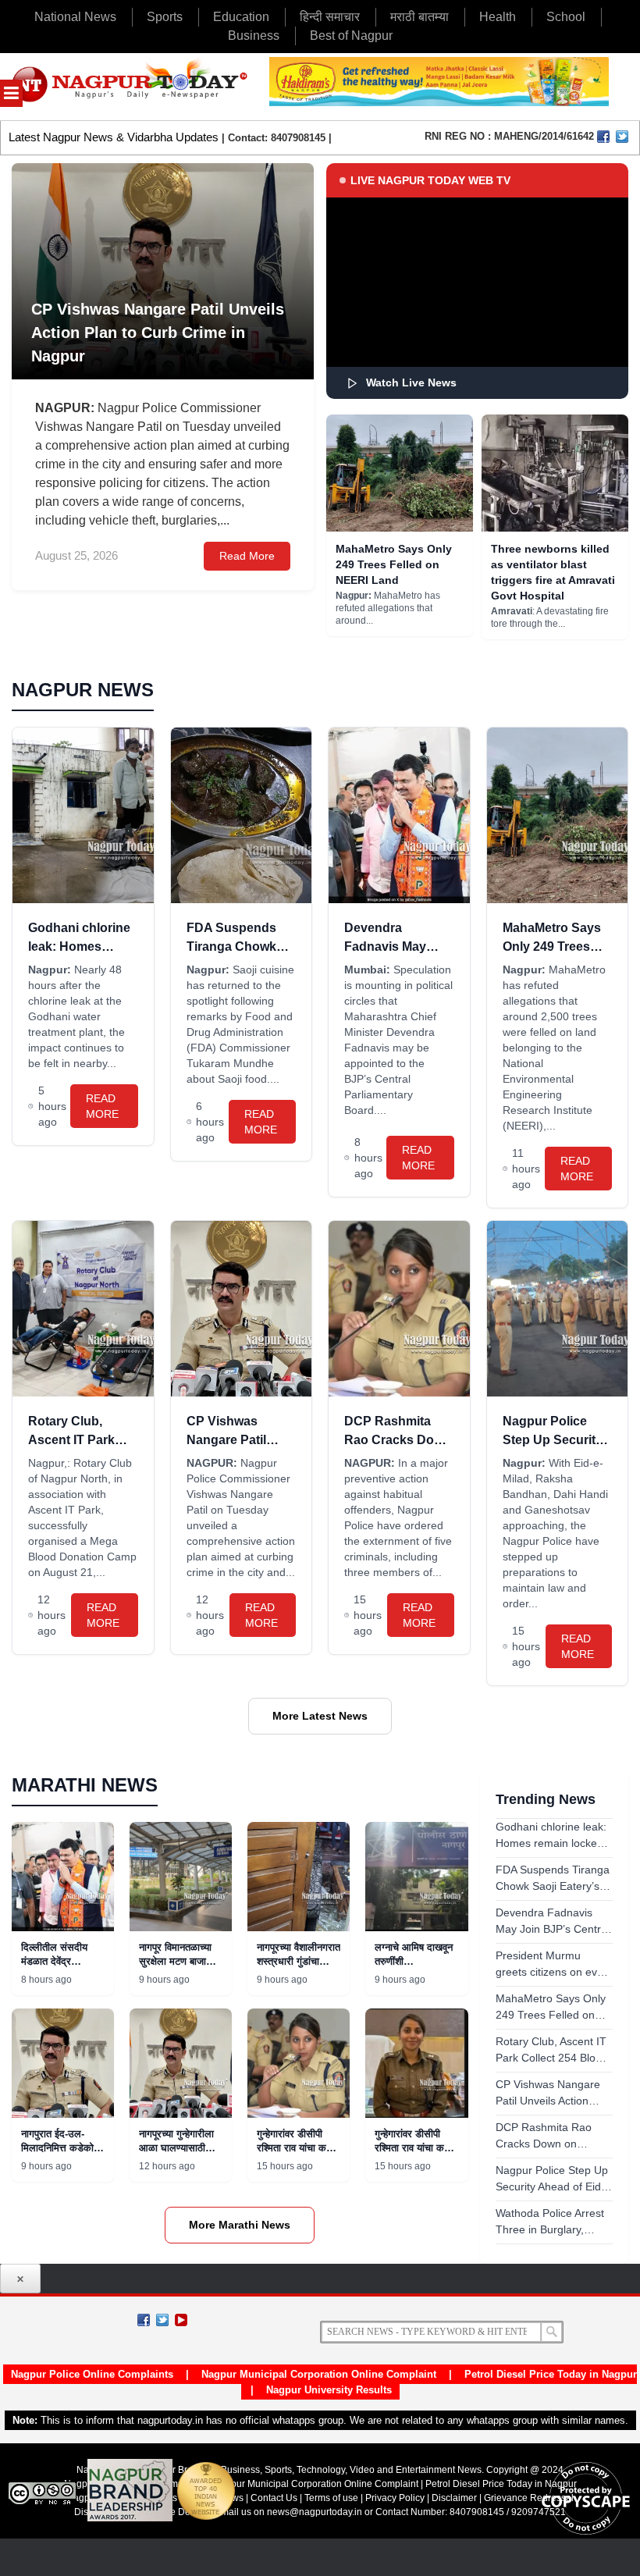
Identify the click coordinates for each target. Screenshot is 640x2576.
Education (241, 17)
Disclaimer (455, 2498)
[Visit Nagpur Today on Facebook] (603, 137)
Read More (247, 556)
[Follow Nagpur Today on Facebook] (144, 2320)
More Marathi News (240, 2225)
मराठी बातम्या (420, 17)
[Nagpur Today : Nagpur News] (131, 87)
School (566, 17)
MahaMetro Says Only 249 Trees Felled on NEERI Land (394, 564)
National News (75, 17)
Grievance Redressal (529, 2498)
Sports (165, 17)
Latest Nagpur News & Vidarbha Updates (114, 137)
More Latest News (320, 1716)
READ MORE (102, 1106)
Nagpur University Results (329, 2390)
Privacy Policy (395, 2498)
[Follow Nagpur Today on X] (162, 2320)
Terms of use (331, 2498)
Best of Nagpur (351, 36)
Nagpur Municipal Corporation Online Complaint (319, 2374)
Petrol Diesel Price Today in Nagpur (551, 2374)
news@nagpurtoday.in (315, 2512)
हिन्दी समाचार (330, 17)
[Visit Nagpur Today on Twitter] (622, 137)
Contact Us (274, 2498)
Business (254, 36)
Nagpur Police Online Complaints (92, 2374)
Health (498, 17)
